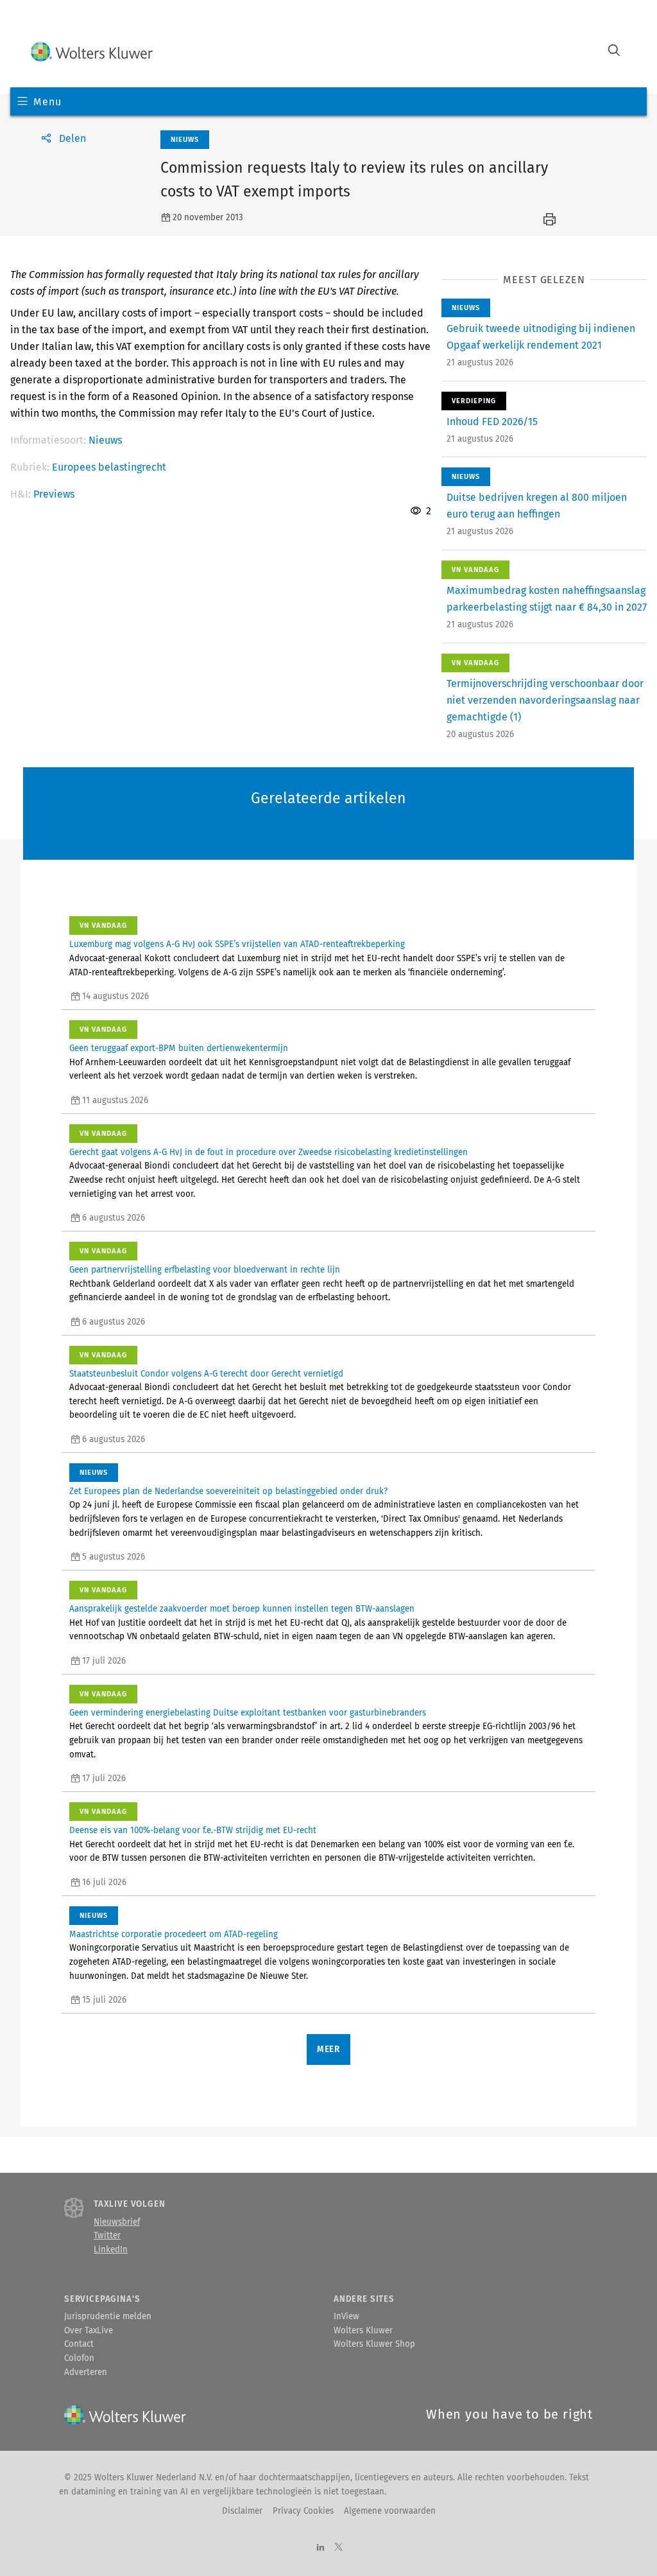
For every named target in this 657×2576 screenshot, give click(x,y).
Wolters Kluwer (363, 2331)
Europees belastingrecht (109, 467)
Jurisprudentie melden (108, 2317)
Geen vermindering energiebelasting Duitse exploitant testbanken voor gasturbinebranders (248, 1713)
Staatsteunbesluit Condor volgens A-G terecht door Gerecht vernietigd (206, 1374)
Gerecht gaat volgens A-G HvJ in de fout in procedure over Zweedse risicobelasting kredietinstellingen (269, 1153)
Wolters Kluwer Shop (374, 2344)
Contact (79, 2344)
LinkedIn (111, 2250)
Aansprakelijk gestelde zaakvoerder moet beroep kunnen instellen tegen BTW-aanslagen (242, 1609)
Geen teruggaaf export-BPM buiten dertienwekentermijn (179, 1049)
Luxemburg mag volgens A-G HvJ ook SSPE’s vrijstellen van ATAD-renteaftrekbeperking (237, 944)
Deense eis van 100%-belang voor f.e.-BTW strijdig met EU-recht (193, 1831)
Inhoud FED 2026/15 (492, 422)
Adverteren (86, 2372)
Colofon (79, 2358)
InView (346, 2317)
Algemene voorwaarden (390, 2511)
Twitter (107, 2236)
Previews (54, 494)
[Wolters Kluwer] (92, 52)
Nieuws (105, 440)
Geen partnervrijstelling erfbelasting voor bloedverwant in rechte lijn (205, 1270)
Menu (47, 102)
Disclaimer (242, 2511)
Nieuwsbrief (117, 2222)
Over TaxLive (89, 2331)
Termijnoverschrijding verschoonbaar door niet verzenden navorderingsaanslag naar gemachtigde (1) (545, 700)
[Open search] (614, 52)
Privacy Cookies (303, 2511)
